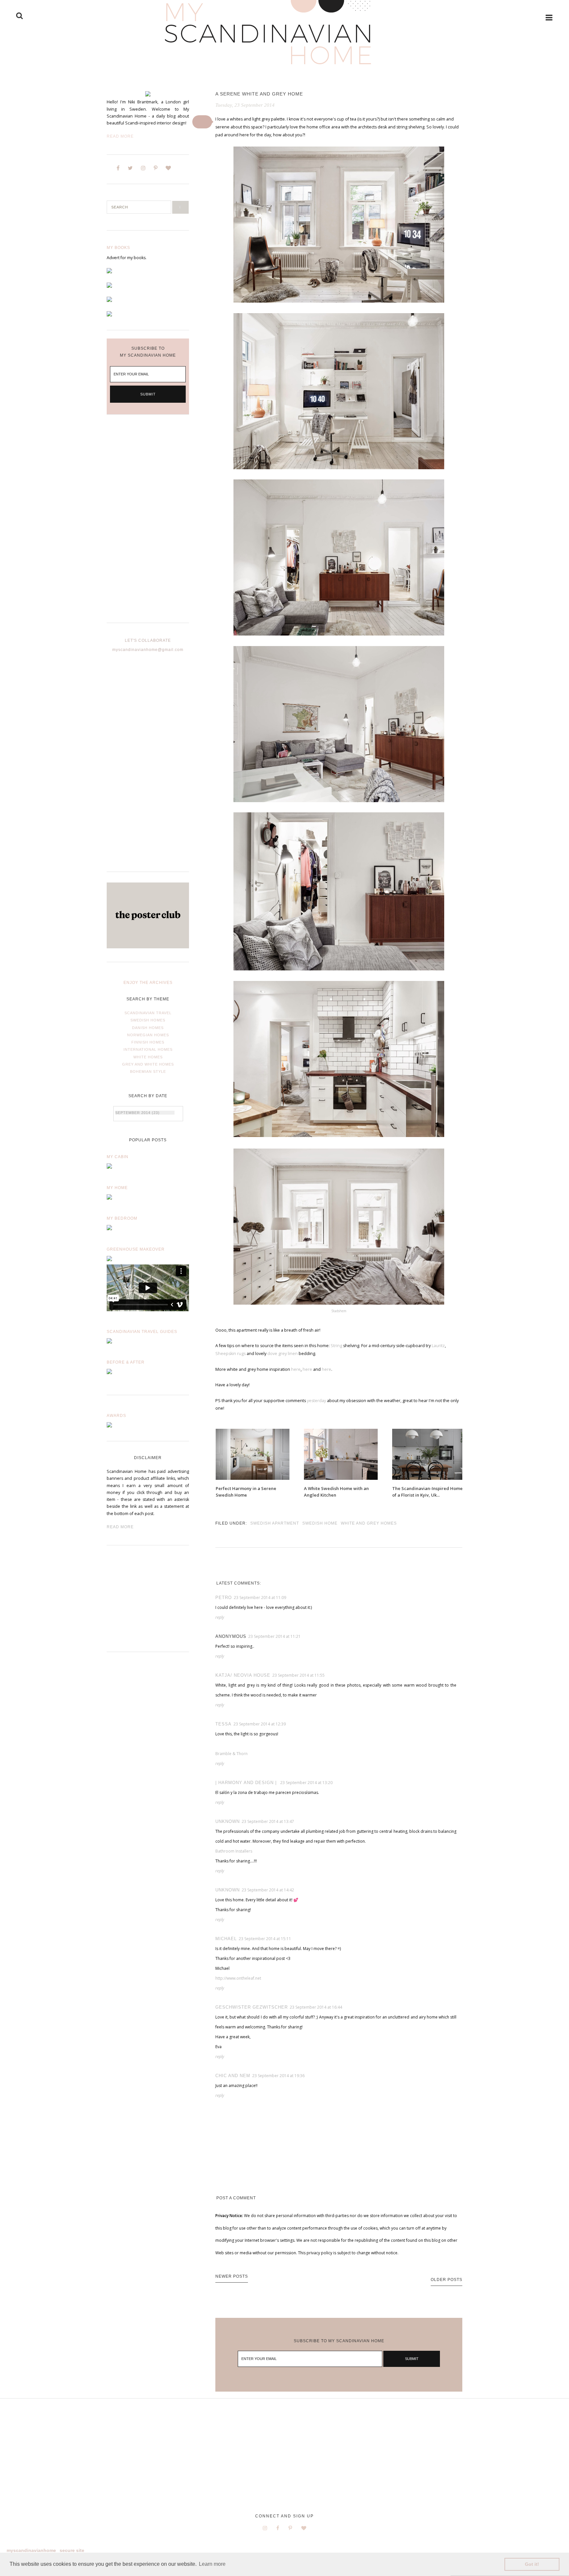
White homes (148, 1057)
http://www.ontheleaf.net (238, 1978)
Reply (220, 1617)
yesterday (316, 1401)
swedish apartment (275, 1523)
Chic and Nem (233, 2076)
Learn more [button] (212, 2564)
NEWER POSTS (232, 2276)
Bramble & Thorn (231, 1754)
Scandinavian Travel (148, 1013)
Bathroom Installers (234, 1851)
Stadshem (339, 1311)
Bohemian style (148, 1071)
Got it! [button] (532, 2564)
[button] (202, 122)
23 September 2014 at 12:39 (260, 1724)
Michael (226, 1939)
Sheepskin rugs (230, 1354)
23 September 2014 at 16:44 (316, 2007)
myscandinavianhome (31, 2550)
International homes (148, 1049)
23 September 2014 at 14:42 (268, 1890)
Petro (224, 1598)
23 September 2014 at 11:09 (260, 1598)
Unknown (228, 1821)
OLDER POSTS (447, 2280)
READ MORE (120, 1527)
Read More (120, 136)
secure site (72, 2550)
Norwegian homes (148, 1035)
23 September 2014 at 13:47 (268, 1821)
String (336, 1346)
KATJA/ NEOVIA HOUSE (243, 1675)
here (296, 1369)
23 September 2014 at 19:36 (278, 2076)
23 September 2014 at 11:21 (274, 1636)
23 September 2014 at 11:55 (298, 1675)
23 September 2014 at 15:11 (265, 1939)
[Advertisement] (148, 524)
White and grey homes (369, 1523)
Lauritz (438, 1346)
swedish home (320, 1523)
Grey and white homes (148, 1064)
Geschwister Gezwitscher (252, 2007)
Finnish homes (148, 1042)
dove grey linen (283, 1354)
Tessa (223, 1724)
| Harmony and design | (247, 1783)
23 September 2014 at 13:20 (306, 1783)
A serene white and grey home (259, 94)
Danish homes (148, 1028)
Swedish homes (148, 1020)
